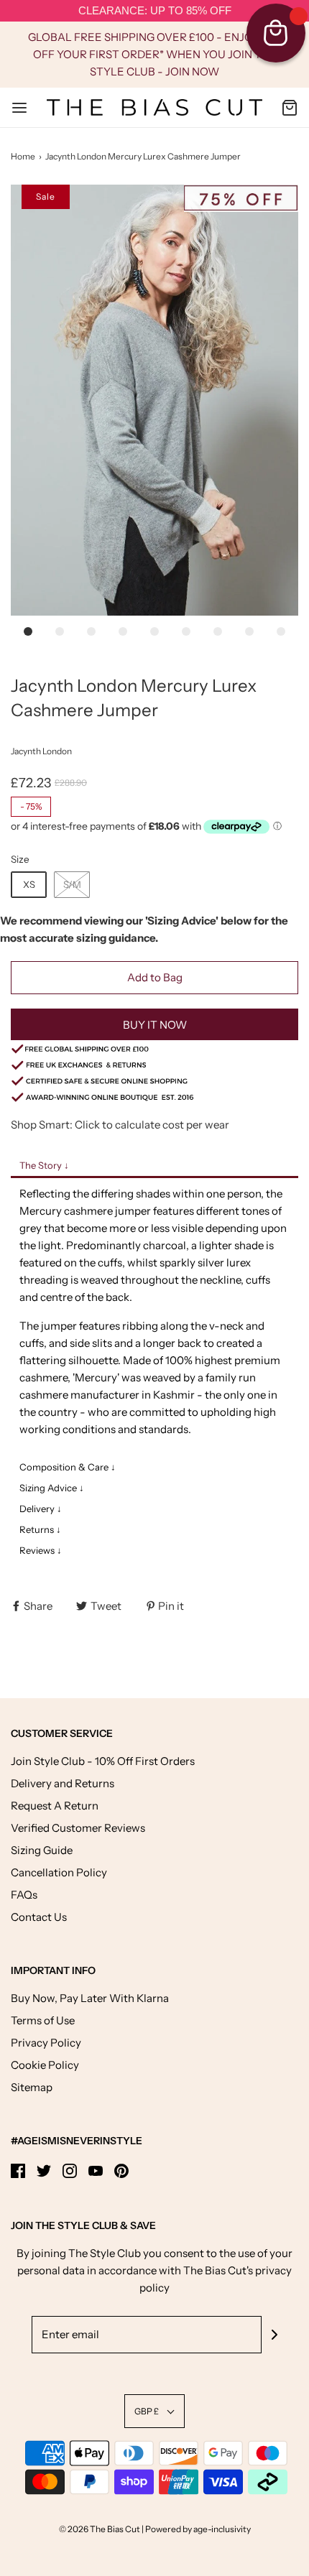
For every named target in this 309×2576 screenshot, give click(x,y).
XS (29, 884)
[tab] (154, 1167)
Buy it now (155, 1025)
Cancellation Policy (59, 1872)
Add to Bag (155, 977)
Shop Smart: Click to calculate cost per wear (120, 1125)
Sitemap (32, 2087)
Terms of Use (43, 2020)
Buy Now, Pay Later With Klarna (90, 1998)
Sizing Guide (42, 1850)
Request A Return (55, 1806)
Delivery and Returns (63, 1783)
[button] (154, 400)
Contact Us (39, 1917)
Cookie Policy (45, 2065)
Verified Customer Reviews (78, 1828)
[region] (154, 11)
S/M (72, 884)
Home (23, 156)
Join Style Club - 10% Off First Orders (103, 1761)
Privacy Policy (46, 2043)
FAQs (24, 1895)
